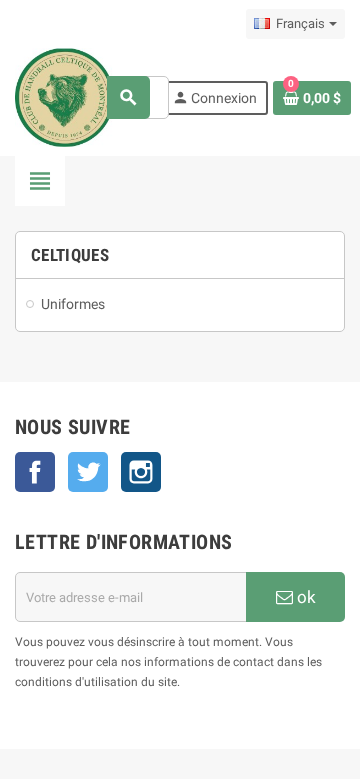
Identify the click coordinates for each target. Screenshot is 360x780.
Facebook (35, 472)
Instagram (141, 472)
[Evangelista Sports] (64, 96)
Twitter (88, 472)
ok (304, 597)
